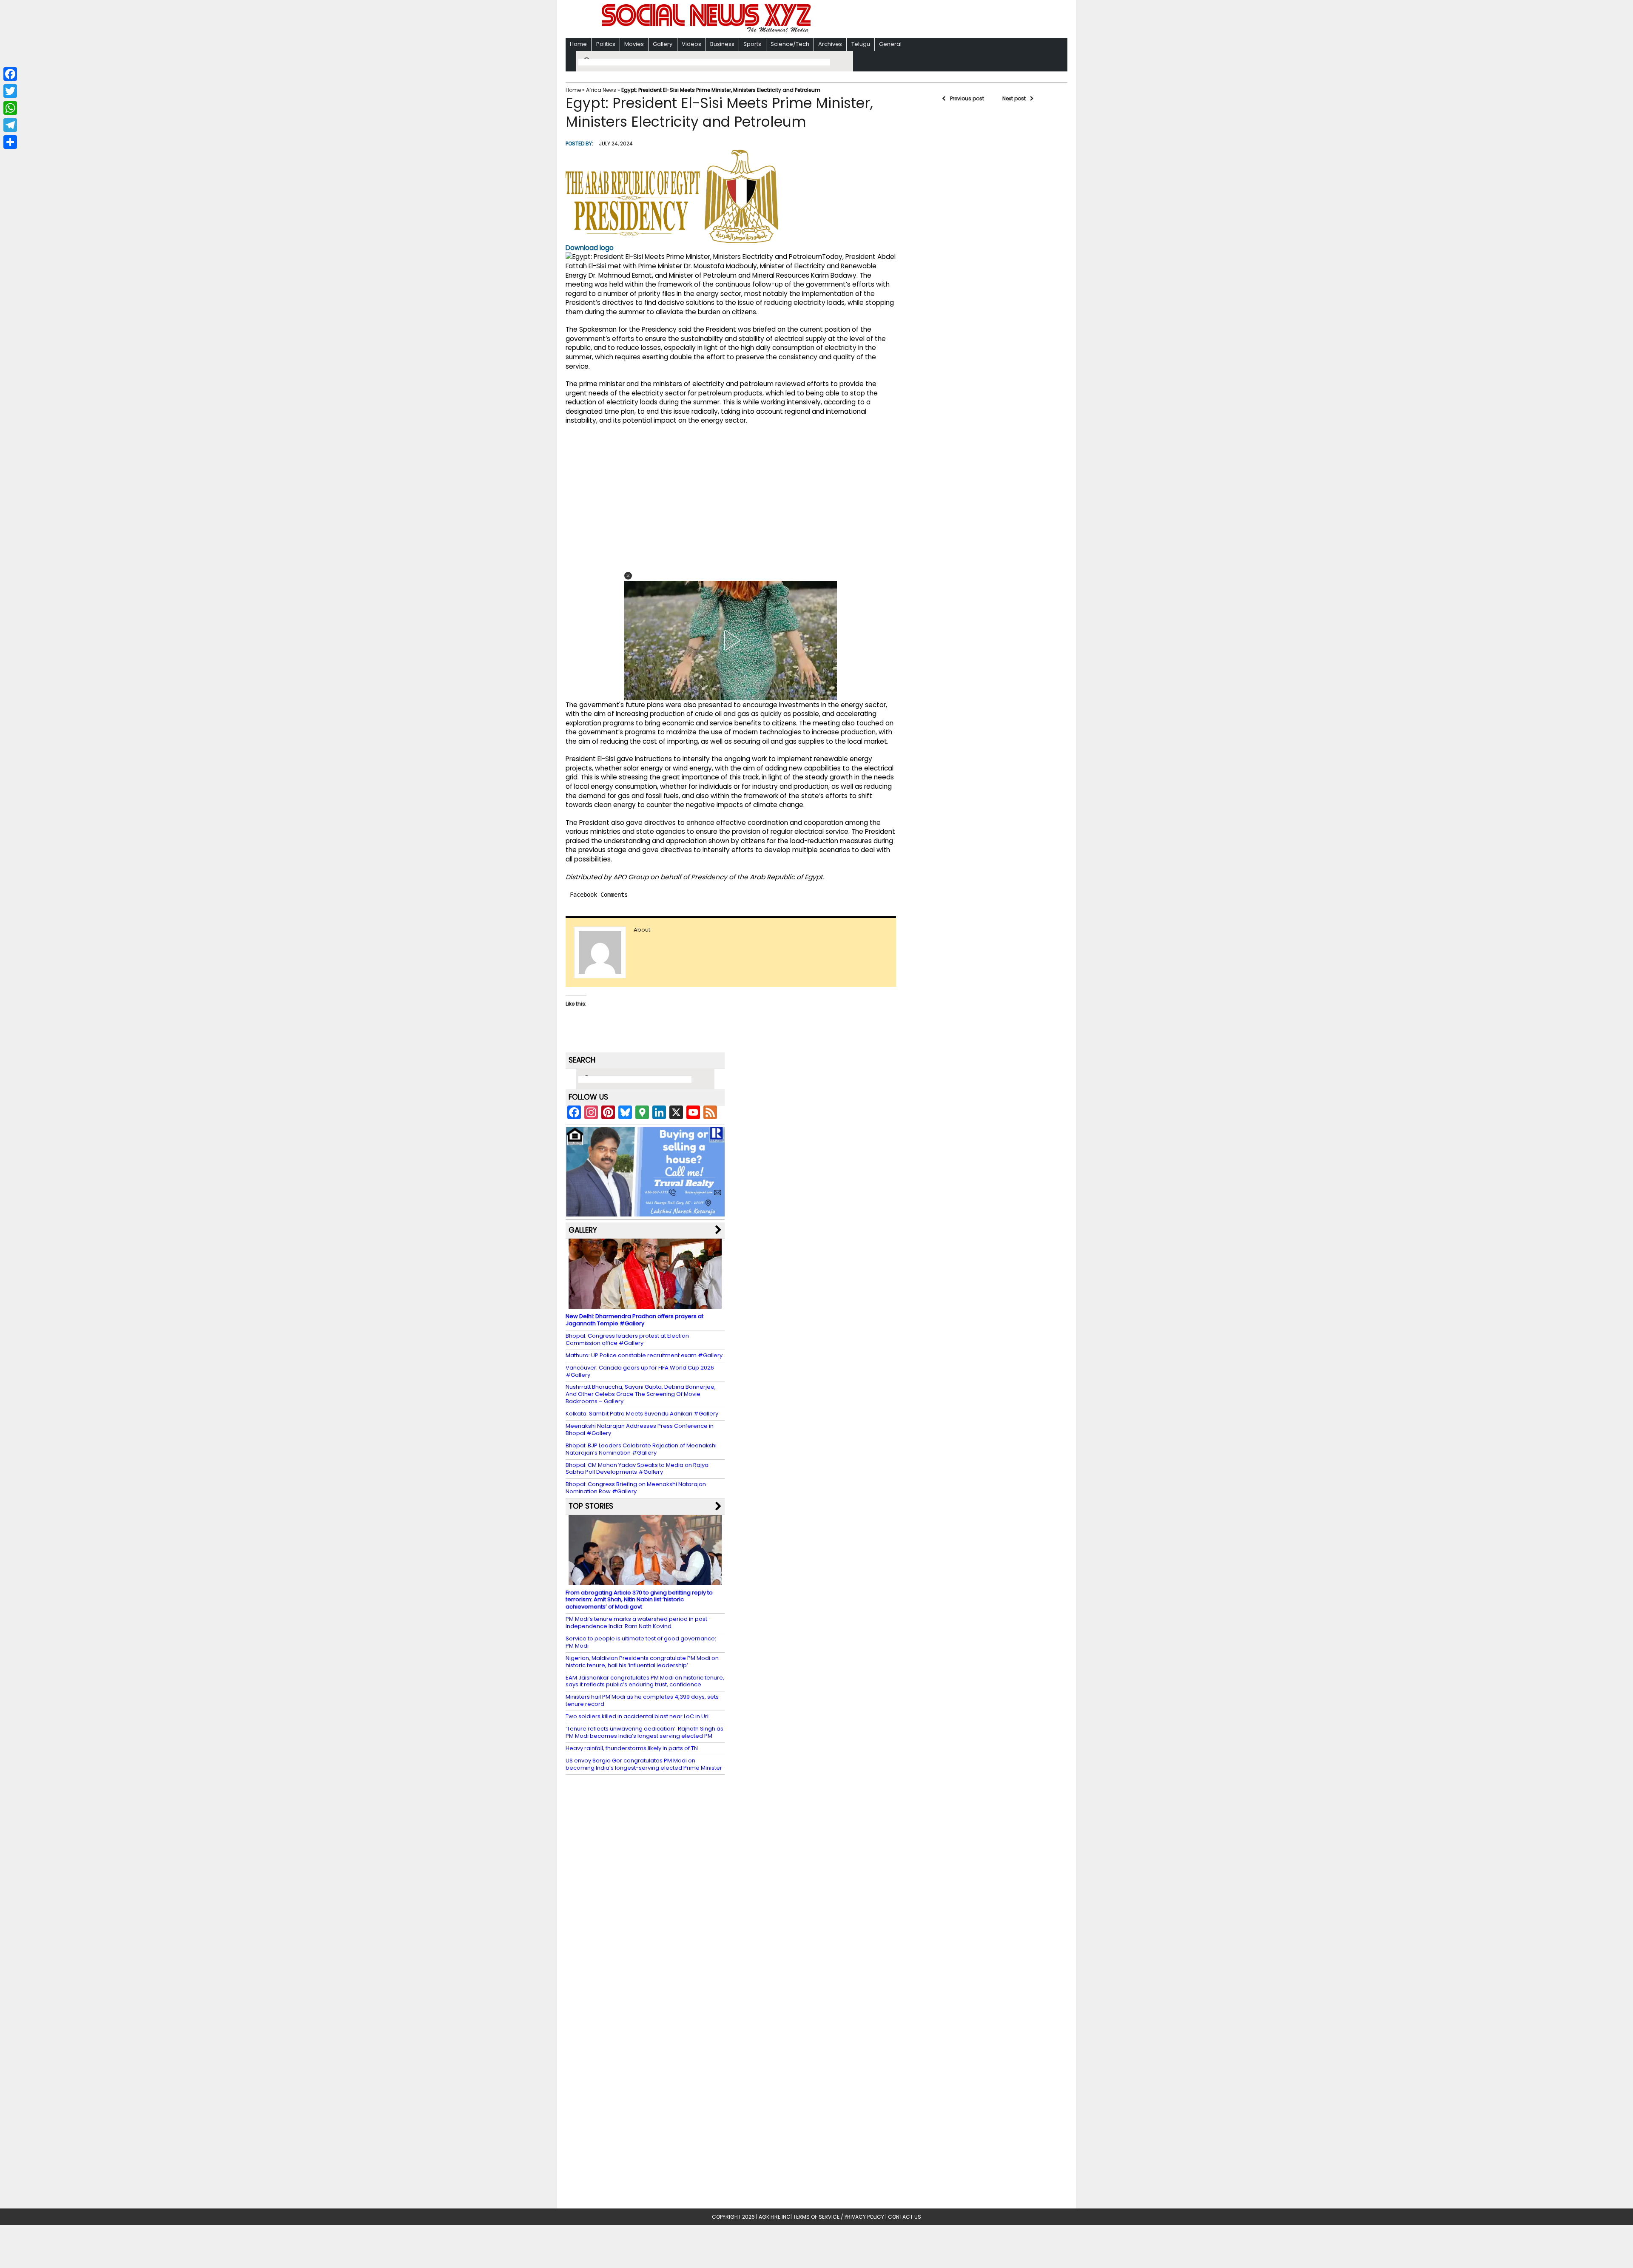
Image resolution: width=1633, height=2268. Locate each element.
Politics (606, 44)
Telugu (861, 44)
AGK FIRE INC (775, 2217)
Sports (752, 44)
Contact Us (905, 2217)
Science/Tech (790, 44)
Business (722, 44)
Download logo (590, 248)
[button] (628, 576)
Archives (830, 44)
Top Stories (591, 1506)
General (890, 44)
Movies (634, 44)
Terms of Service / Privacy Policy (839, 2217)
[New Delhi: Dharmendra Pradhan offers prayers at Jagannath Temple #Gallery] (645, 1305)
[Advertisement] (927, 20)
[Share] (10, 142)
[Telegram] (10, 125)
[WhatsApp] (10, 108)
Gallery (663, 44)
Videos (691, 44)
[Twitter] (10, 91)
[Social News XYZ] (707, 30)
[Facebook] (10, 74)
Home (578, 44)
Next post (1014, 98)
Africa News (601, 90)
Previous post (967, 98)
